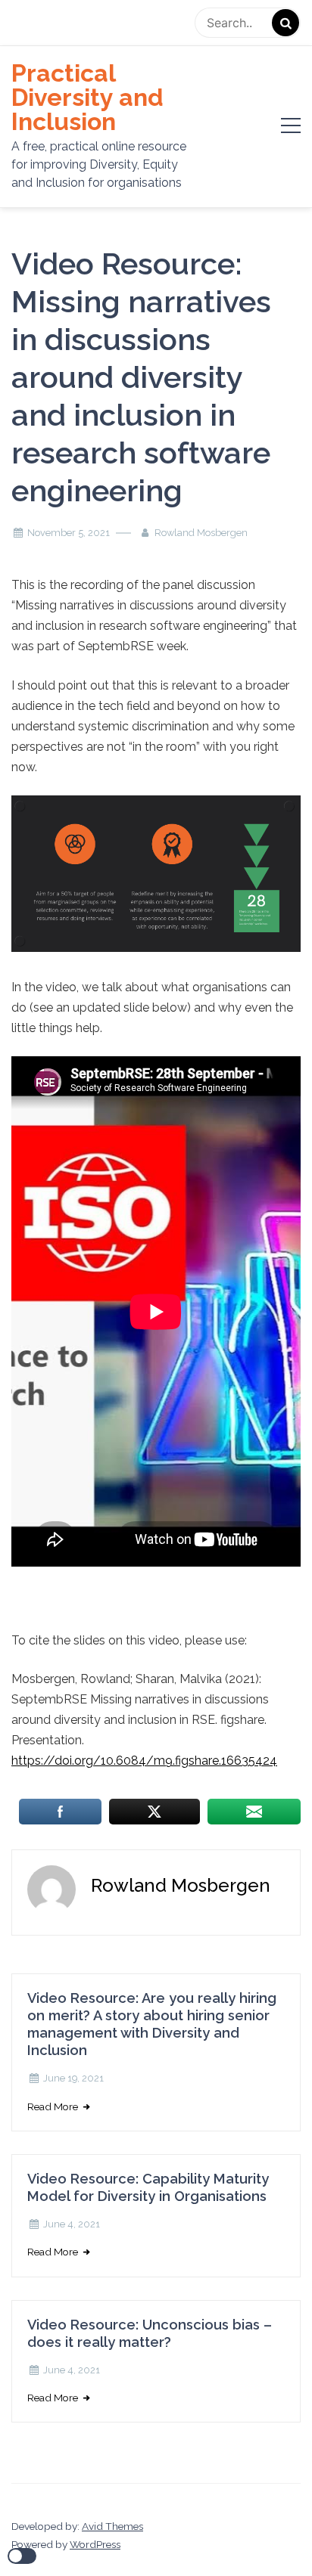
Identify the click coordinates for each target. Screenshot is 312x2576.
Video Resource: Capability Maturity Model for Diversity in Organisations (148, 2187)
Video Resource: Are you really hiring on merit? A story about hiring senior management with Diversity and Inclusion (152, 2024)
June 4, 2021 (72, 2224)
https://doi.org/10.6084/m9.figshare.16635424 (144, 1761)
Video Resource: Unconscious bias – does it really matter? (150, 2333)
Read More (54, 2106)
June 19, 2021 (73, 2078)
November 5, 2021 (69, 533)
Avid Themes (112, 2526)
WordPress (95, 2544)
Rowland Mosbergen (201, 533)
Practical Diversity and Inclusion (87, 98)
